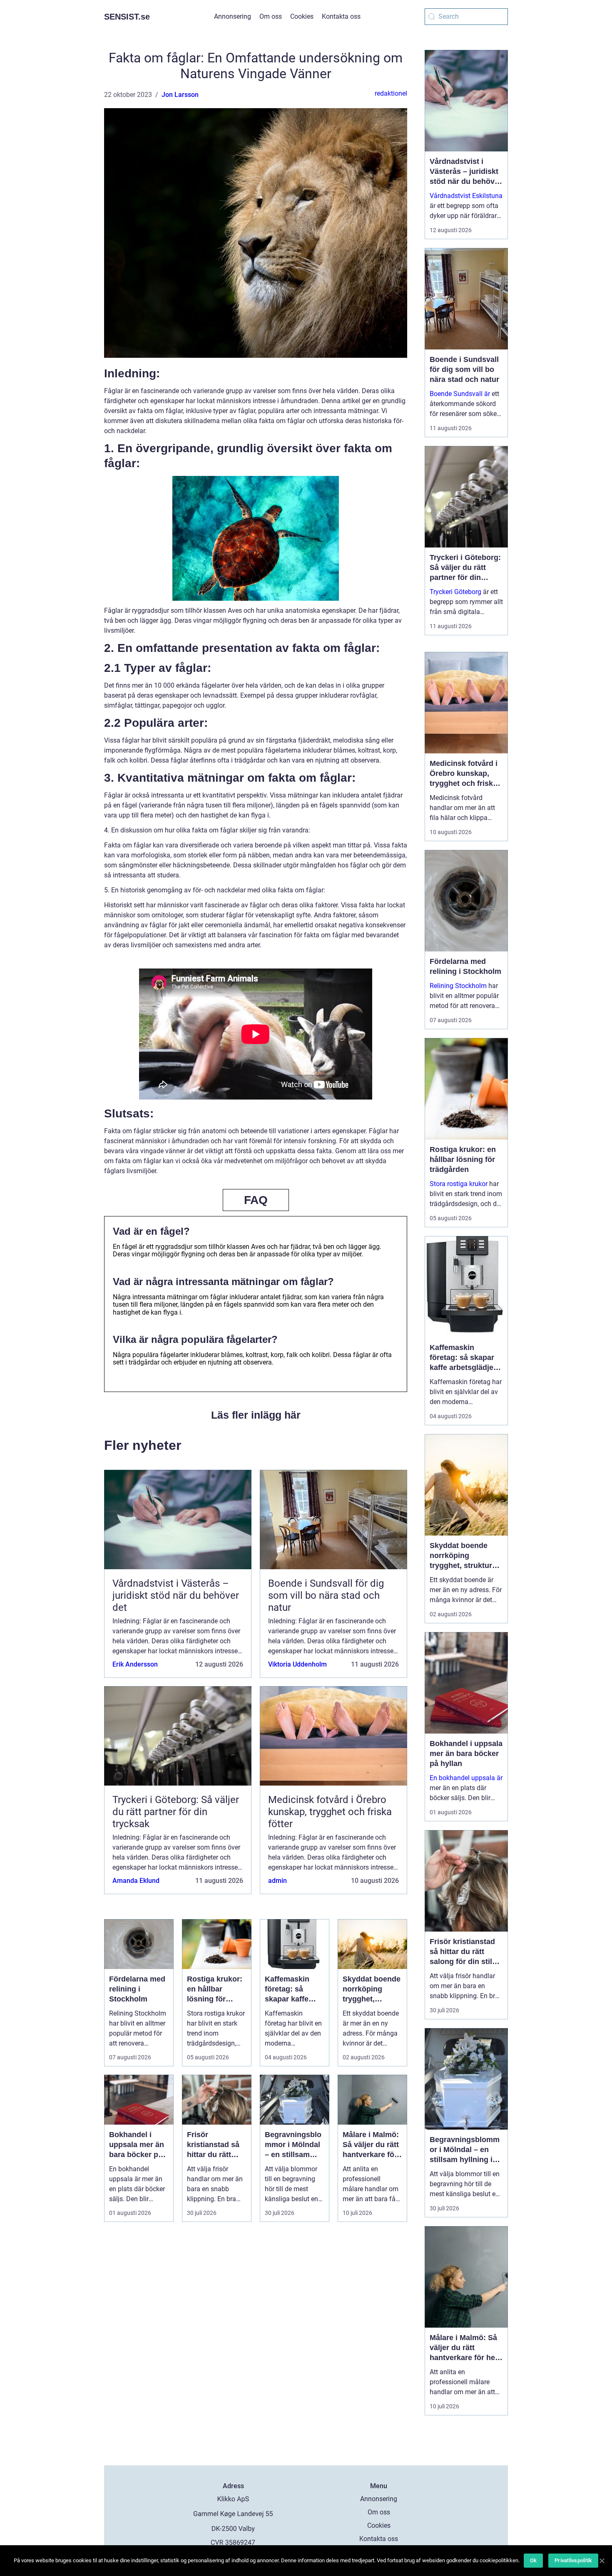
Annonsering (233, 16)
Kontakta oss (341, 16)
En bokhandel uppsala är (466, 1778)
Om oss (271, 16)
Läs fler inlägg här (256, 1415)
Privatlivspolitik (573, 2560)
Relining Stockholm (458, 986)
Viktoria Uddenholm (297, 1664)
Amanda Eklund (136, 1881)
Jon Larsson (180, 95)
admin (277, 1881)
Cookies (302, 16)
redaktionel (391, 93)
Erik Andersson (135, 1664)
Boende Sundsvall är (460, 394)
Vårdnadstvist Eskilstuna (466, 196)
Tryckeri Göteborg (455, 592)
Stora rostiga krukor (459, 1184)
